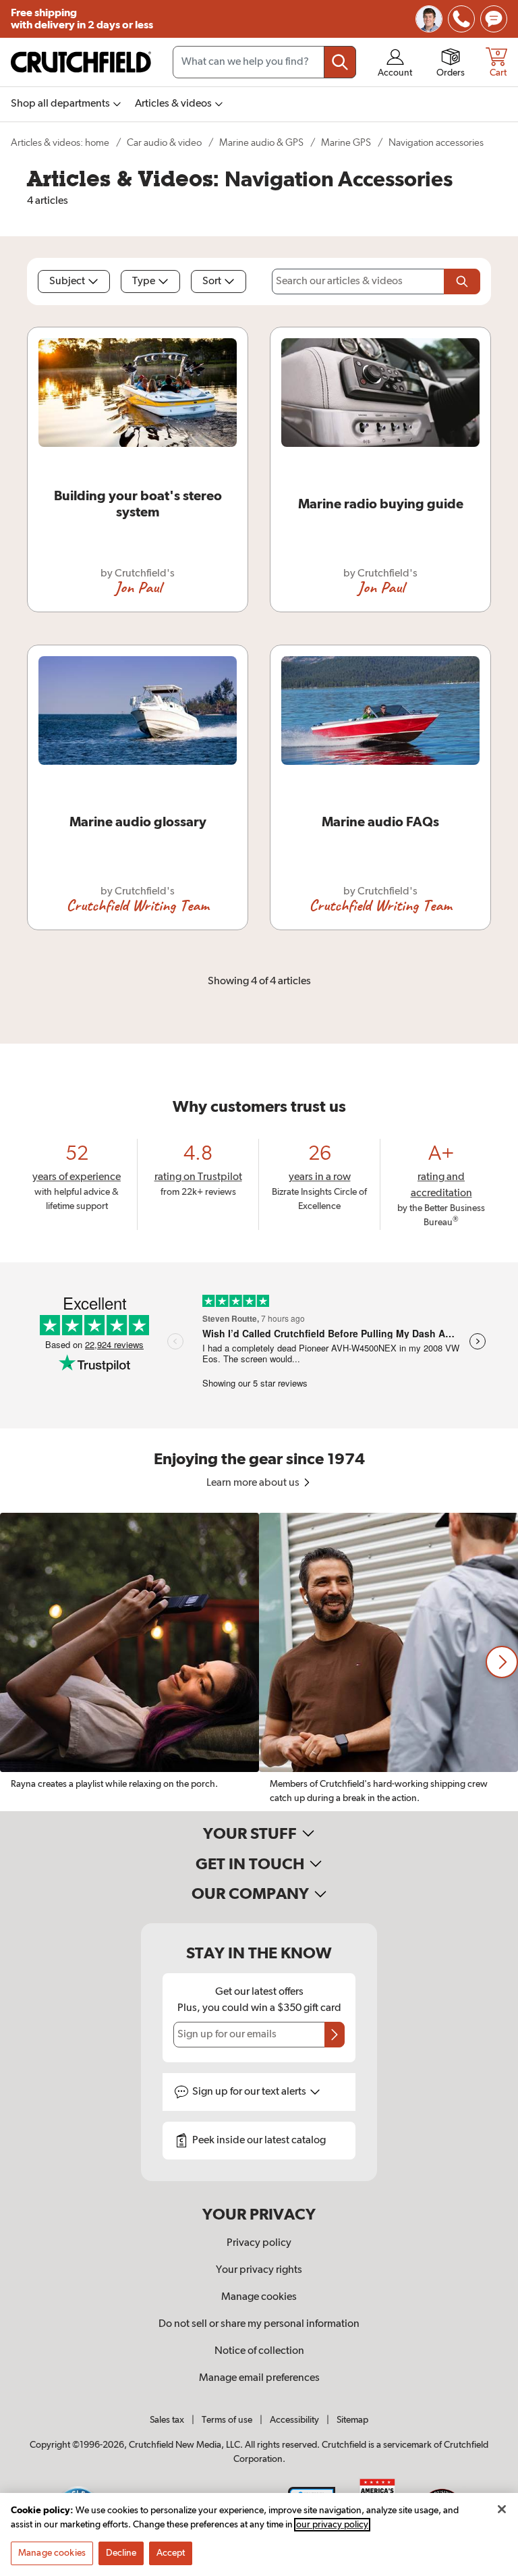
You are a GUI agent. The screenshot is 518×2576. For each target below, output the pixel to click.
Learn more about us (254, 1483)
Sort (212, 281)
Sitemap (352, 2420)
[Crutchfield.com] (81, 62)
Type (144, 281)
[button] (502, 1662)
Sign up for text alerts (250, 2092)
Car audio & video (164, 143)
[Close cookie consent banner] (502, 2509)
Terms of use (227, 2420)
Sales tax (167, 2420)
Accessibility (294, 2420)
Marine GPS (346, 143)
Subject (67, 281)
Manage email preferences (259, 2378)
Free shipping (82, 19)
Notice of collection (259, 2351)
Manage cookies (259, 2297)
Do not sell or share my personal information (259, 2324)
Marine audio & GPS (261, 143)
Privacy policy (259, 2243)
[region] (259, 1662)
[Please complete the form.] (462, 281)
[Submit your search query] (340, 62)
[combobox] (264, 62)
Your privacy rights (259, 2270)
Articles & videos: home (60, 143)
